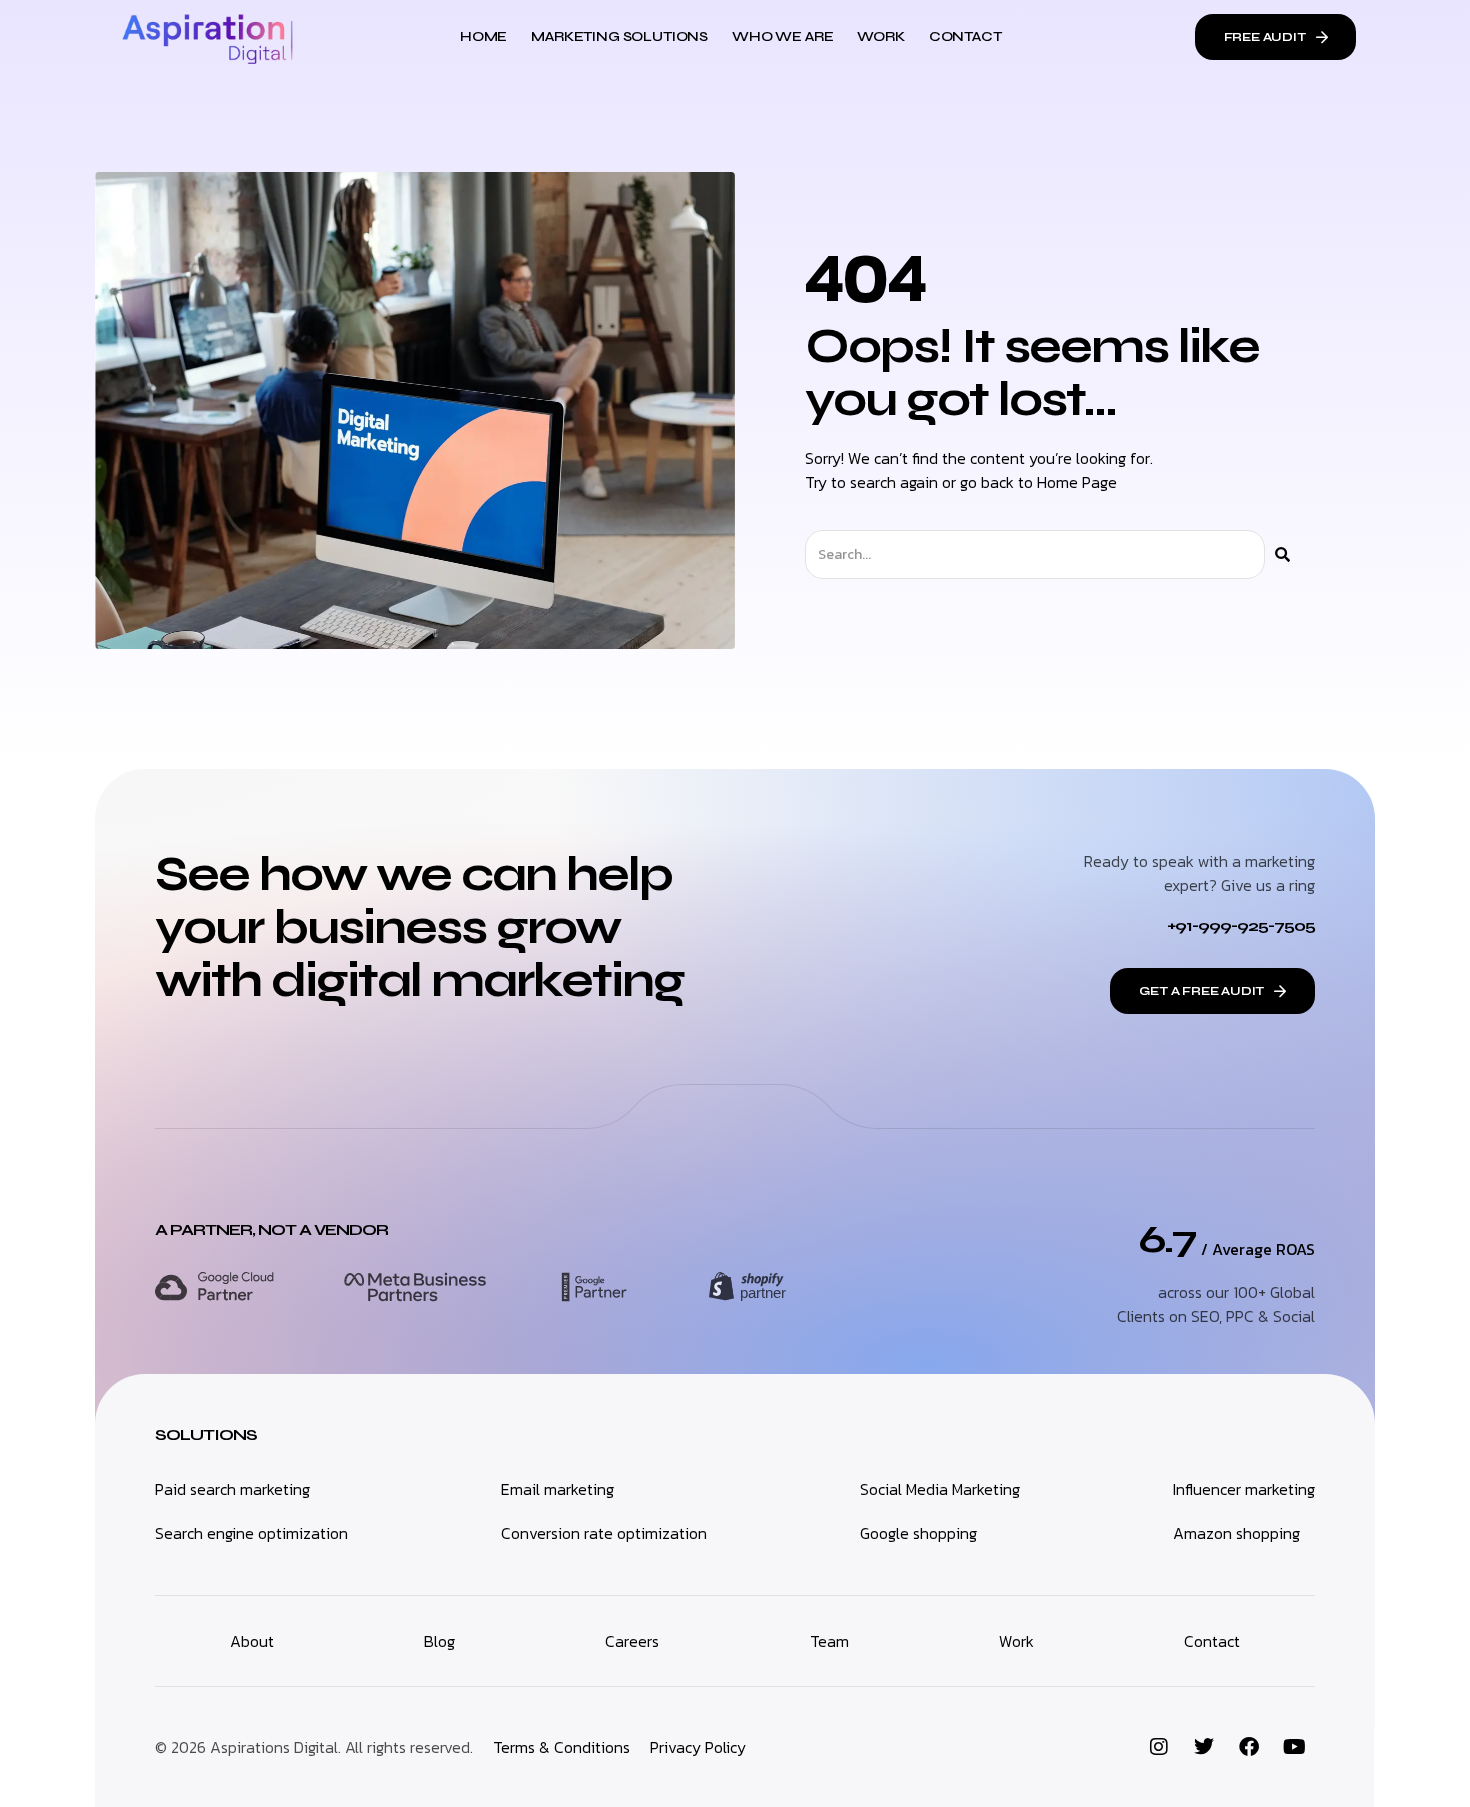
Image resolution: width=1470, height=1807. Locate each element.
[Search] (1282, 554)
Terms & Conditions (561, 1747)
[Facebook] (1249, 1747)
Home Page (1077, 482)
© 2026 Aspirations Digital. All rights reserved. (314, 1747)
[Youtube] (1294, 1747)
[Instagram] (1159, 1747)
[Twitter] (1204, 1747)
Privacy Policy (698, 1747)
